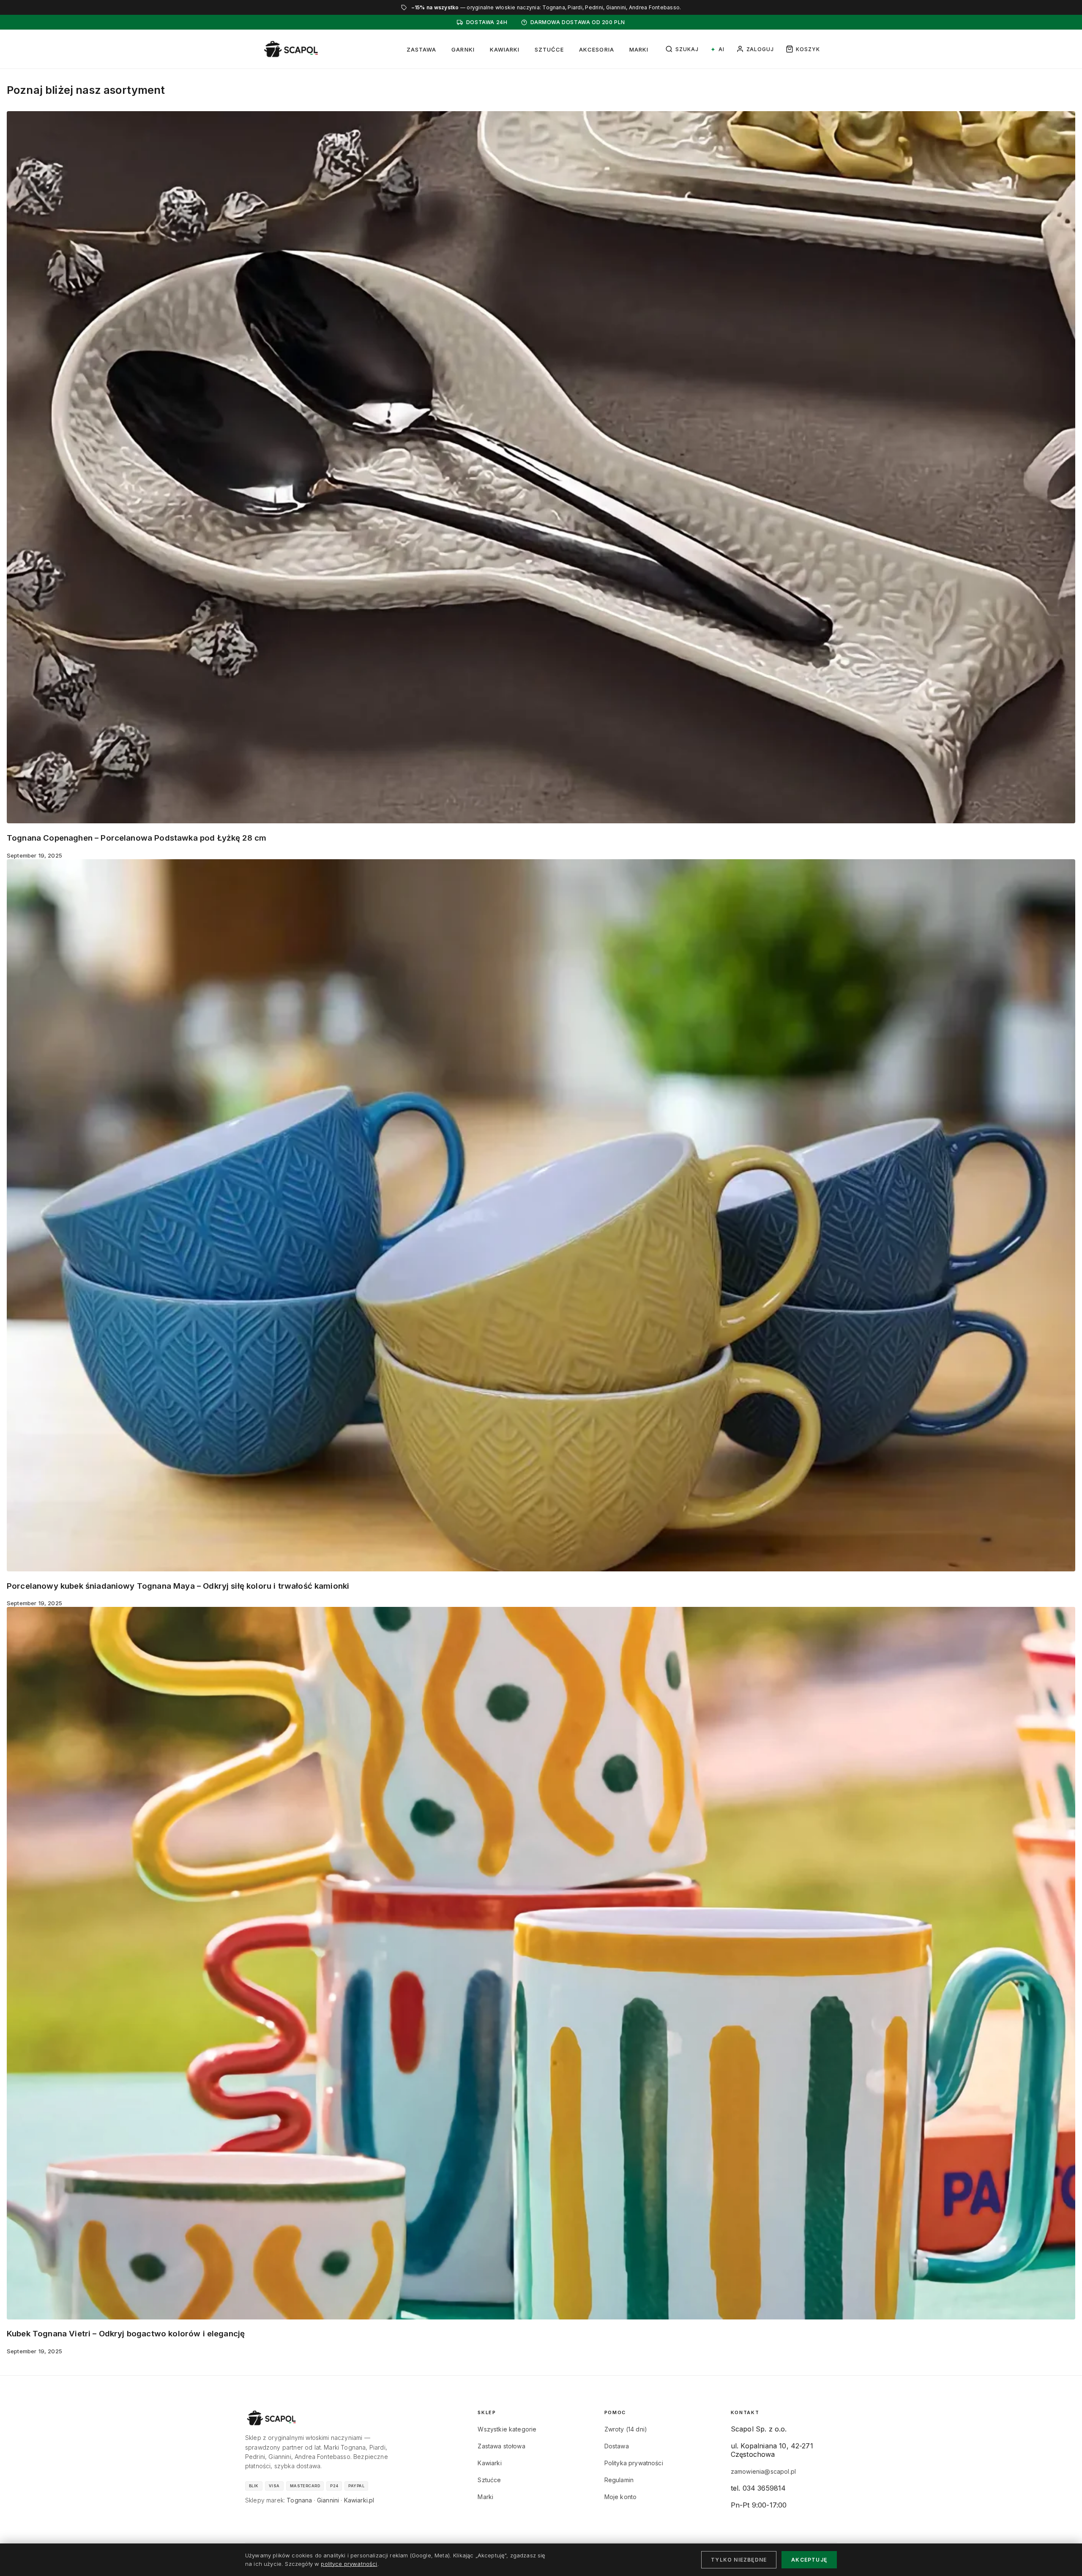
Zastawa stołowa (501, 2446)
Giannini (328, 2500)
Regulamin (619, 2480)
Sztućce (549, 49)
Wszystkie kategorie (507, 2429)
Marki (639, 49)
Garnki (463, 49)
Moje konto (621, 2497)
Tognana (299, 2500)
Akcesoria (596, 49)
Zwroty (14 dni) (626, 2429)
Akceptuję (809, 2560)
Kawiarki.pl (359, 2500)
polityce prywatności (349, 2564)
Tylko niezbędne (739, 2560)
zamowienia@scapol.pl (763, 2471)
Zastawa (421, 49)
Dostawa (617, 2446)
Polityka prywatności (634, 2463)
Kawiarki (505, 49)
